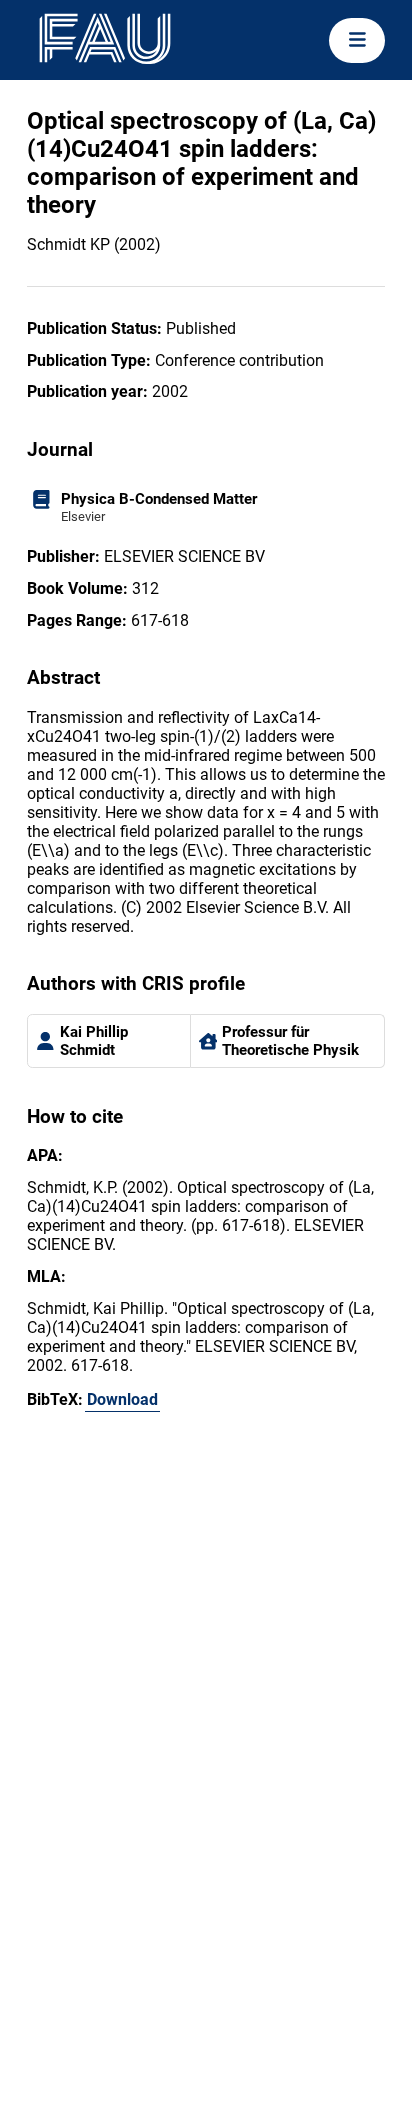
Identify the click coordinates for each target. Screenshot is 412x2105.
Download (122, 1399)
